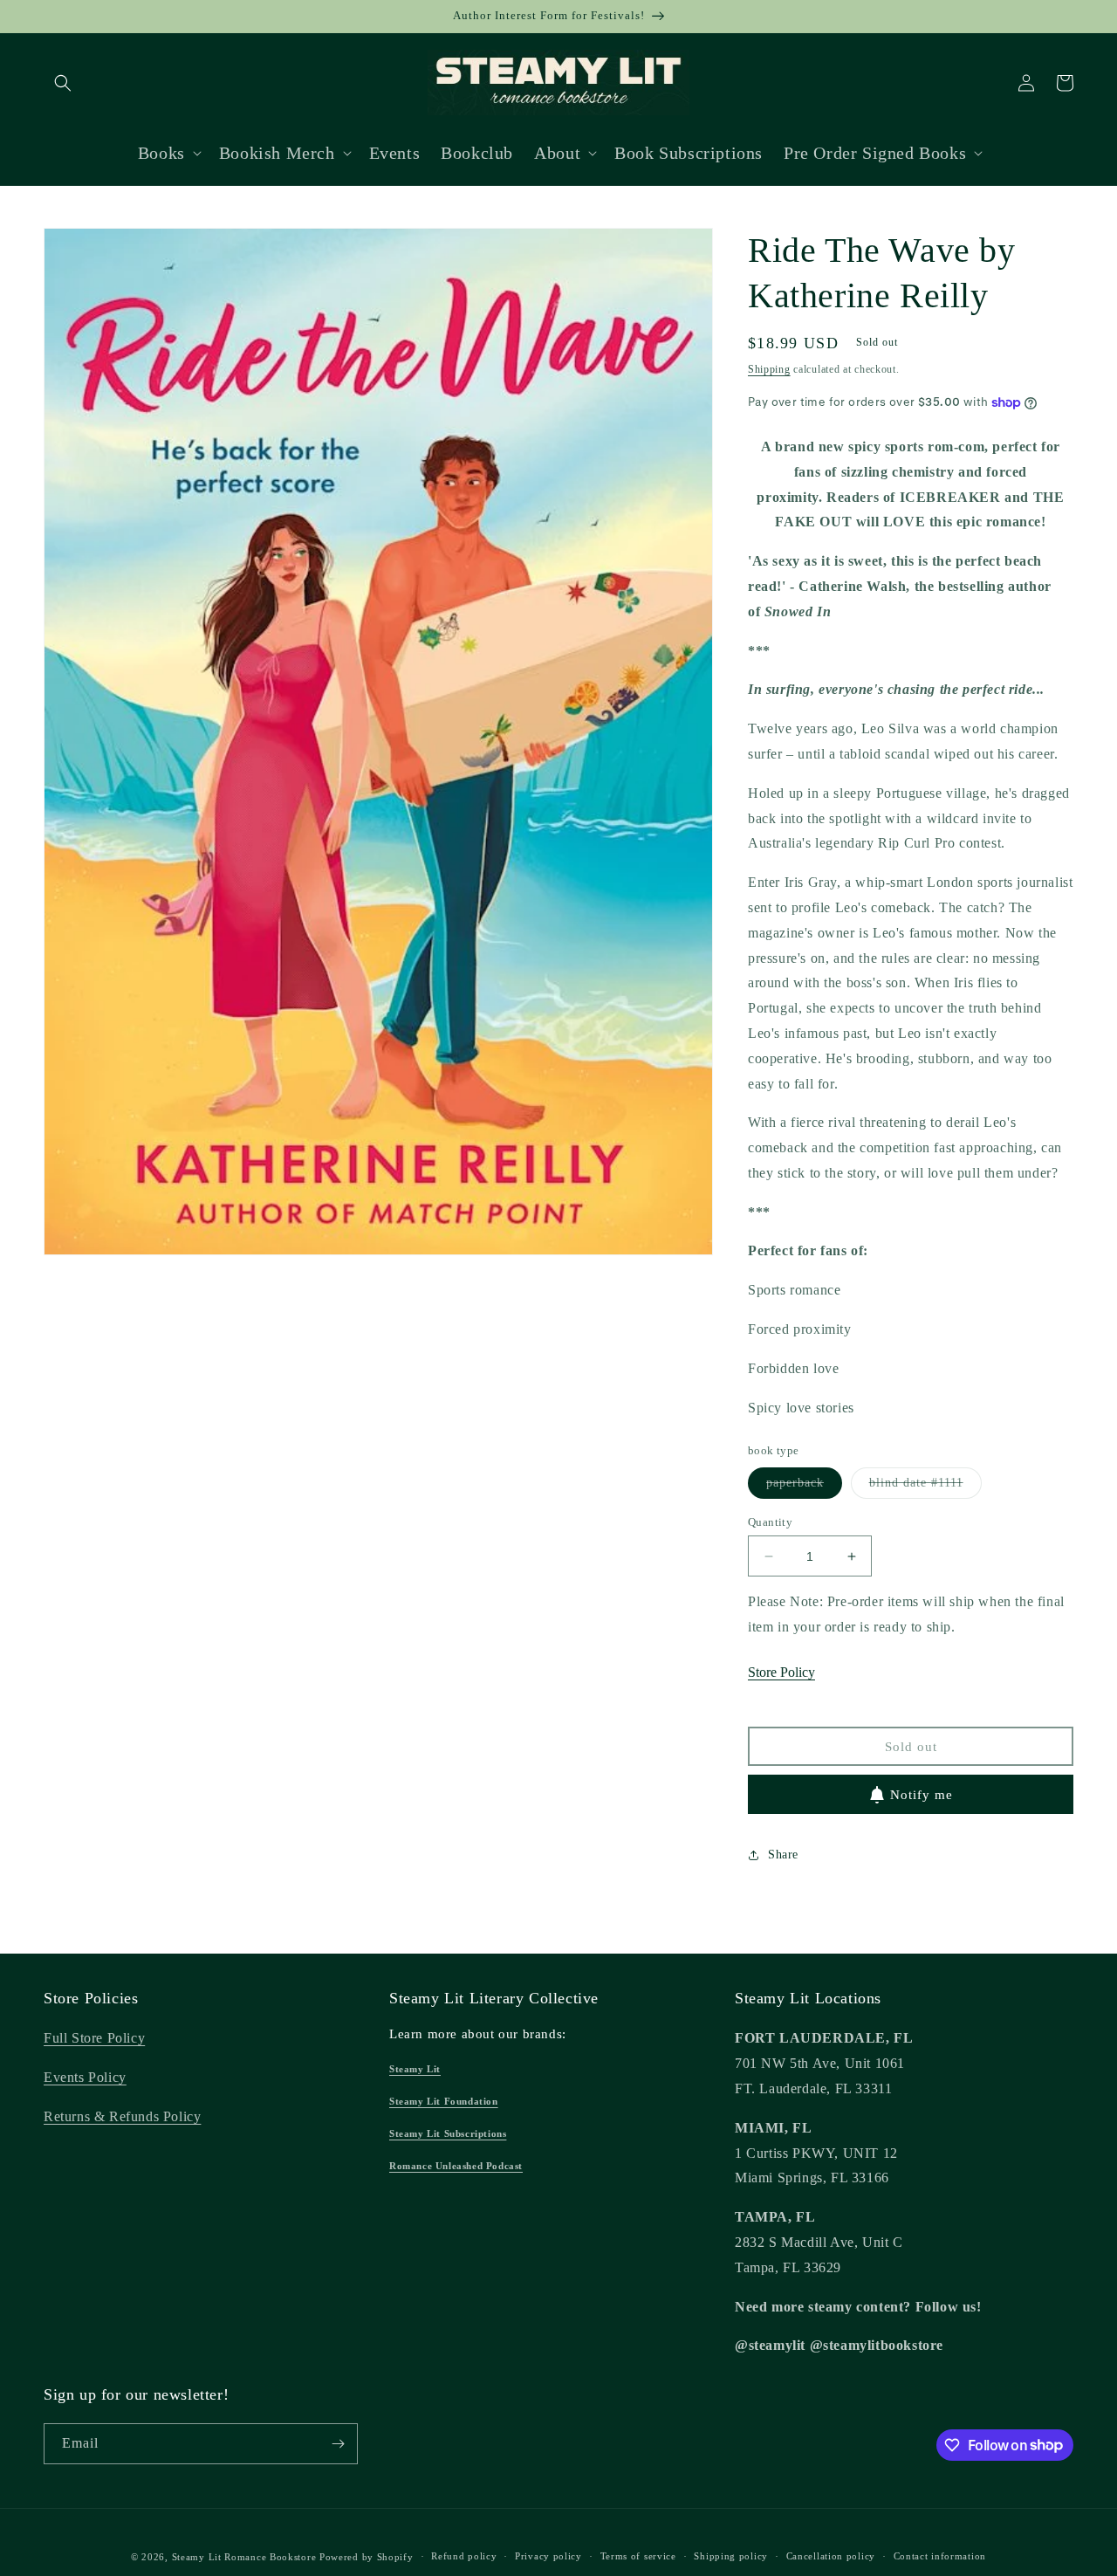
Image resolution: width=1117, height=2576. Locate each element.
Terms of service (638, 2556)
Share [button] (783, 1855)
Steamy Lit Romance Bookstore (244, 2557)
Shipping (769, 369)
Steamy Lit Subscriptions (448, 2133)
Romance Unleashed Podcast (456, 2166)
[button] (63, 83)
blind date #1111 (925, 1487)
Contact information (940, 2556)
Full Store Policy (94, 2038)
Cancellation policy (831, 2556)
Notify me (922, 1795)
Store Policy (781, 1672)
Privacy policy (548, 2556)
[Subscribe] (338, 2444)
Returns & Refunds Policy (122, 2116)
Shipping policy (731, 2556)
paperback (804, 1487)
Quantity (770, 1522)
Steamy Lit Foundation (444, 2101)
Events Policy (85, 2077)
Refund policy (464, 2556)
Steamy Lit (415, 2069)
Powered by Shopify (367, 2557)
